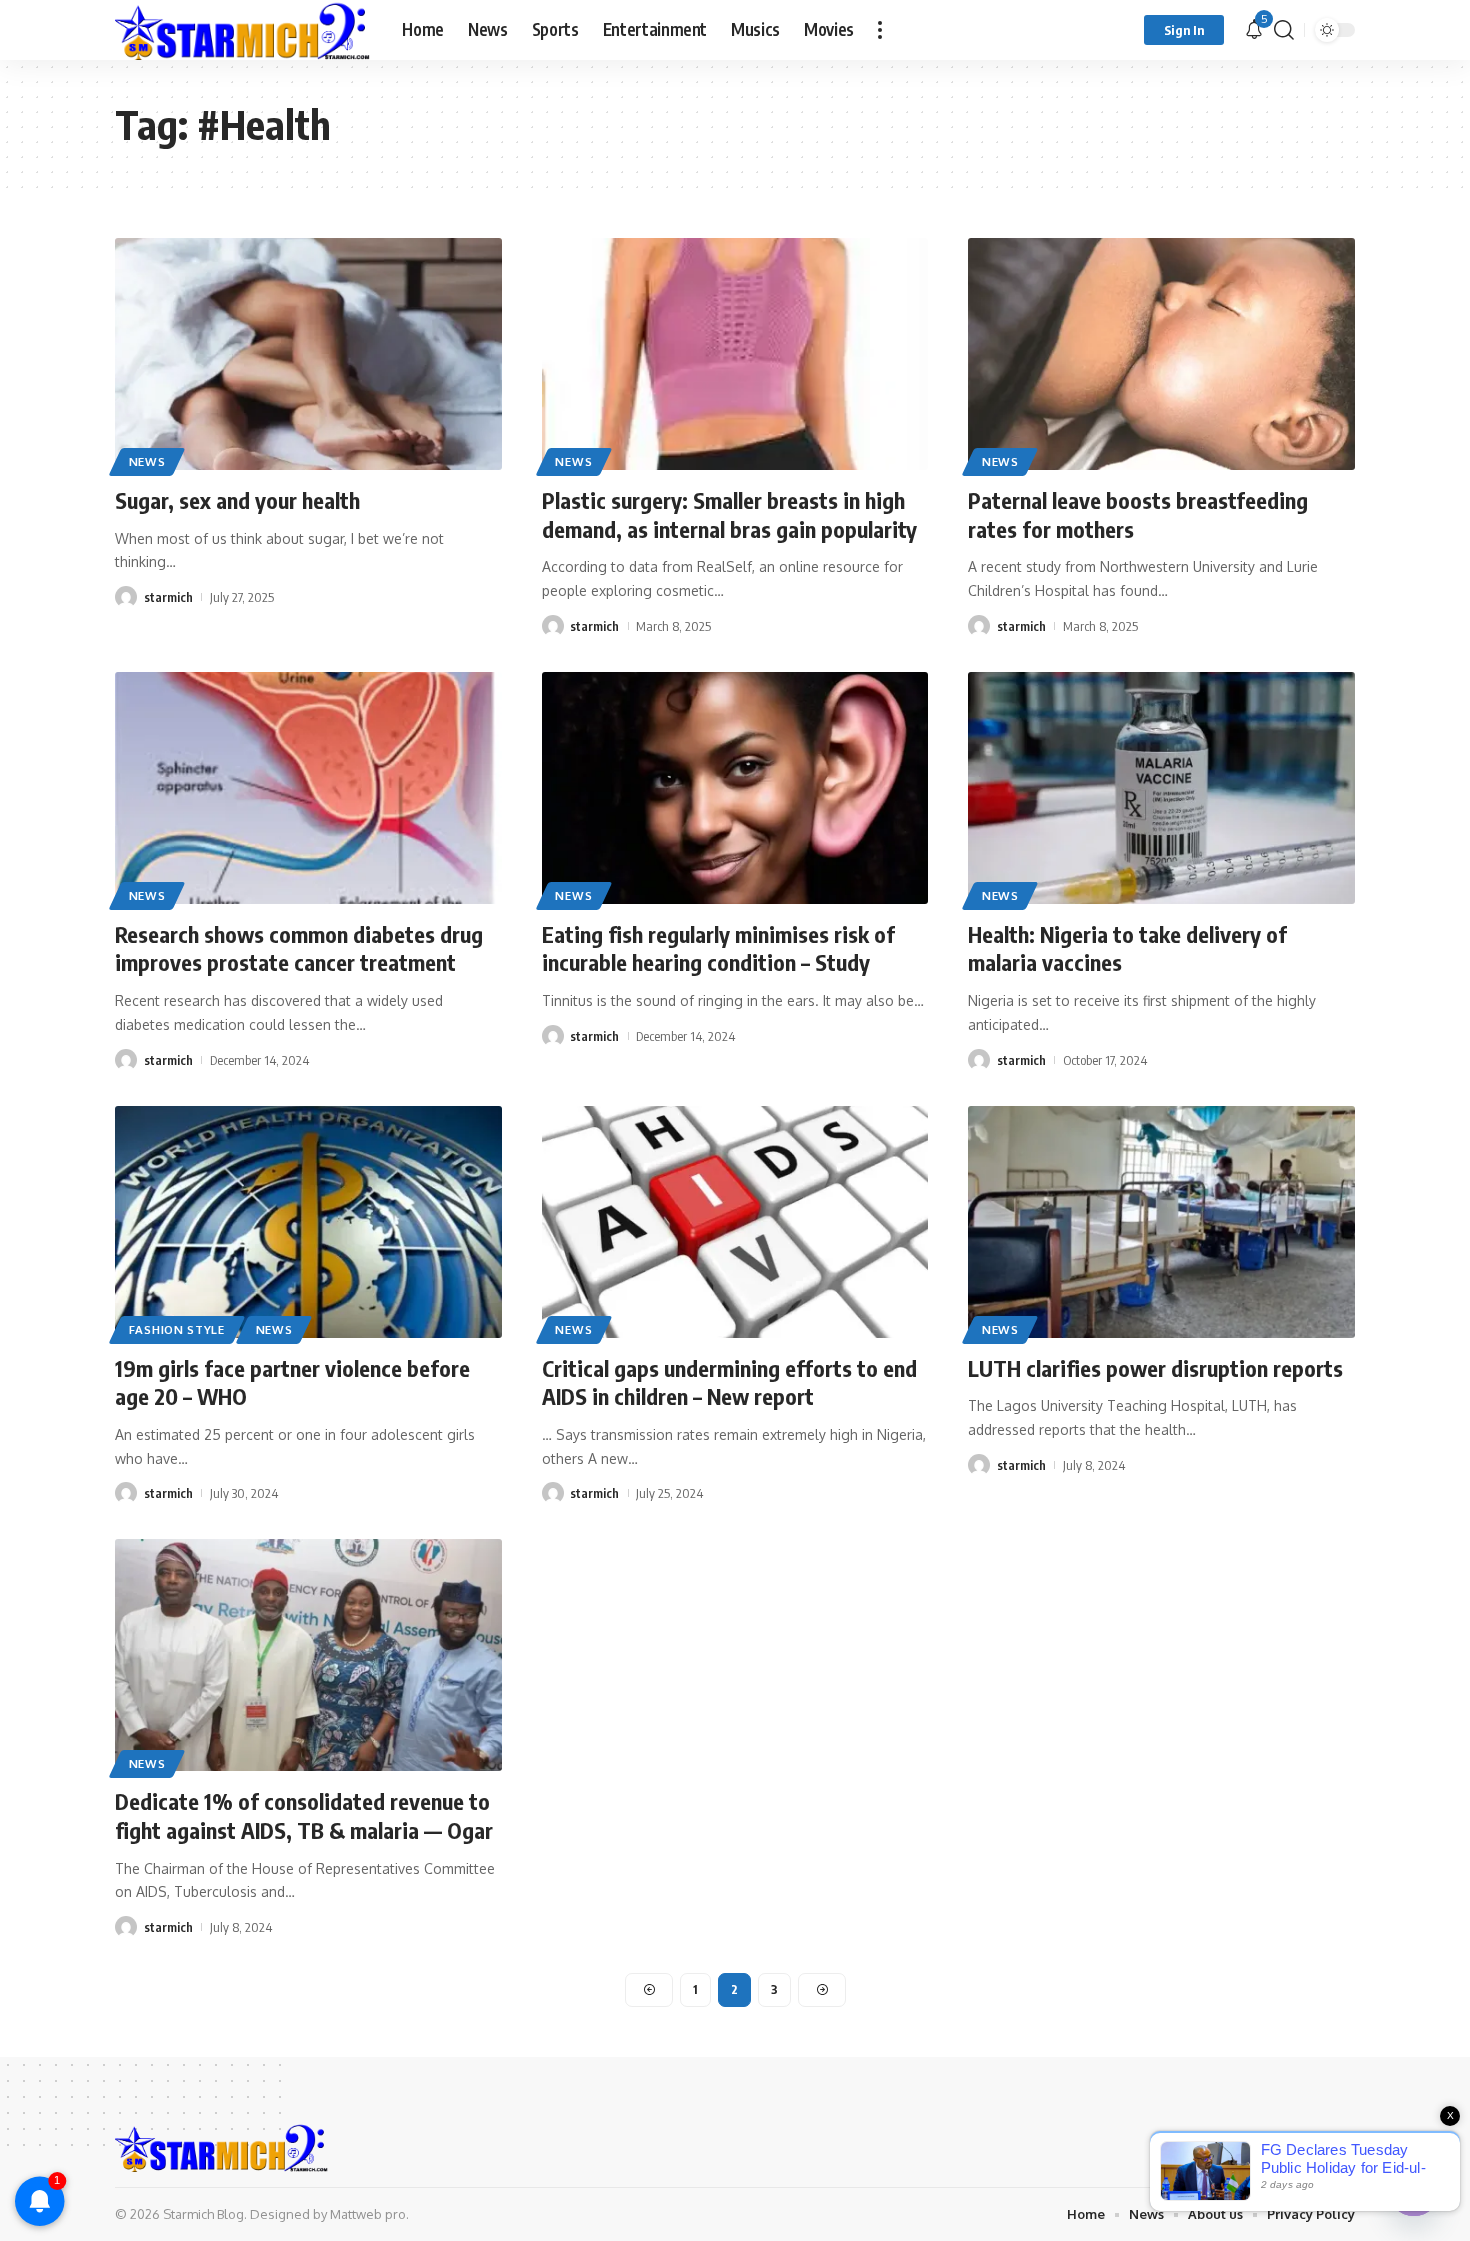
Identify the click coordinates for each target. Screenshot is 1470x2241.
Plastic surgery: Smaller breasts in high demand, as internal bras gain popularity (729, 514)
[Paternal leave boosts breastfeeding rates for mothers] (1161, 354)
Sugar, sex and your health (237, 500)
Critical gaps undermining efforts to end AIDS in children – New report (729, 1382)
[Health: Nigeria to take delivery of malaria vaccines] (1161, 788)
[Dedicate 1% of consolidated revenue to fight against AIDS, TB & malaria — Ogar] (308, 1655)
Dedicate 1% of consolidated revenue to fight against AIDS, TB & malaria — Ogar (304, 1815)
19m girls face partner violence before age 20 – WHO (292, 1382)
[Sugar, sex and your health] (308, 354)
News (147, 461)
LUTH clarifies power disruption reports (1155, 1368)
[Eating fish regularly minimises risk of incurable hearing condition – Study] (735, 788)
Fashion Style (177, 1329)
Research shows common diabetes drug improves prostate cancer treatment (299, 948)
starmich (168, 597)
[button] (880, 30)
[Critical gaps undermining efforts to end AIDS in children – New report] (735, 1222)
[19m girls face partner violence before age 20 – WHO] (308, 1222)
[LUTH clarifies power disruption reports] (1161, 1222)
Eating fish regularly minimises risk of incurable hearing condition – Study (718, 948)
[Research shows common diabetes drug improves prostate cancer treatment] (308, 788)
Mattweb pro (368, 2214)
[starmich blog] (242, 30)
